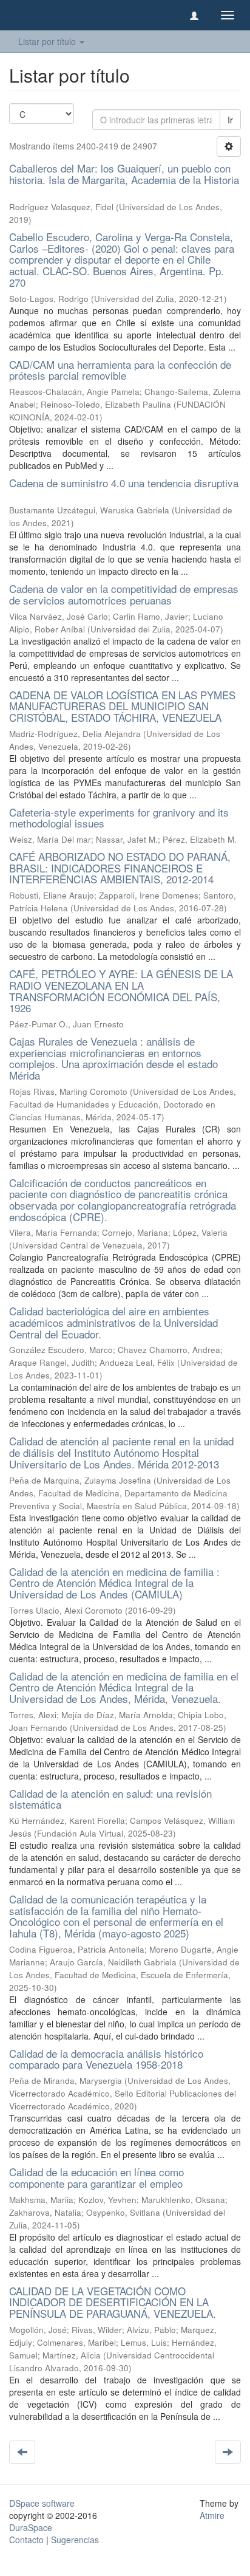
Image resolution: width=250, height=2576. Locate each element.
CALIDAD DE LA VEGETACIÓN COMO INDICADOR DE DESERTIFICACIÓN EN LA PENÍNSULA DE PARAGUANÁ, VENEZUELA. (113, 2302)
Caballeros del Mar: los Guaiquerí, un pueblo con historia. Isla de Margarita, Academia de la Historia (124, 174)
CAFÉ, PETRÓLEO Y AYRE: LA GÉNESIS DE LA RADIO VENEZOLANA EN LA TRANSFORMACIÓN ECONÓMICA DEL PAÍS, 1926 (121, 991)
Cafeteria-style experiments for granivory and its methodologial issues (119, 818)
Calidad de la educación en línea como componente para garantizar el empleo (96, 2177)
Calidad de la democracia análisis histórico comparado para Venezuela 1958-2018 (106, 2059)
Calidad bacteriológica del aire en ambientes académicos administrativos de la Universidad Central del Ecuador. (113, 1322)
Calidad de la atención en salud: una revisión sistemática (110, 1799)
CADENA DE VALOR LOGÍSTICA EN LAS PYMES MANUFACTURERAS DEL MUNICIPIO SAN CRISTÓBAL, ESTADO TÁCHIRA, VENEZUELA (122, 706)
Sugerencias (75, 2540)
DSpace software (42, 2503)
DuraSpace (31, 2527)
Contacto (26, 2540)
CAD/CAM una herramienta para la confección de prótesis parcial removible (120, 370)
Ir (230, 120)
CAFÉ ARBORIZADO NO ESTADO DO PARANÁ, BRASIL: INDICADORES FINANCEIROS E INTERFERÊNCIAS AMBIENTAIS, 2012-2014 (120, 868)
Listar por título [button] (48, 41)
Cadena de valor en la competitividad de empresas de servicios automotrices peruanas (124, 594)
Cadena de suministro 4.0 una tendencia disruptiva (124, 483)
